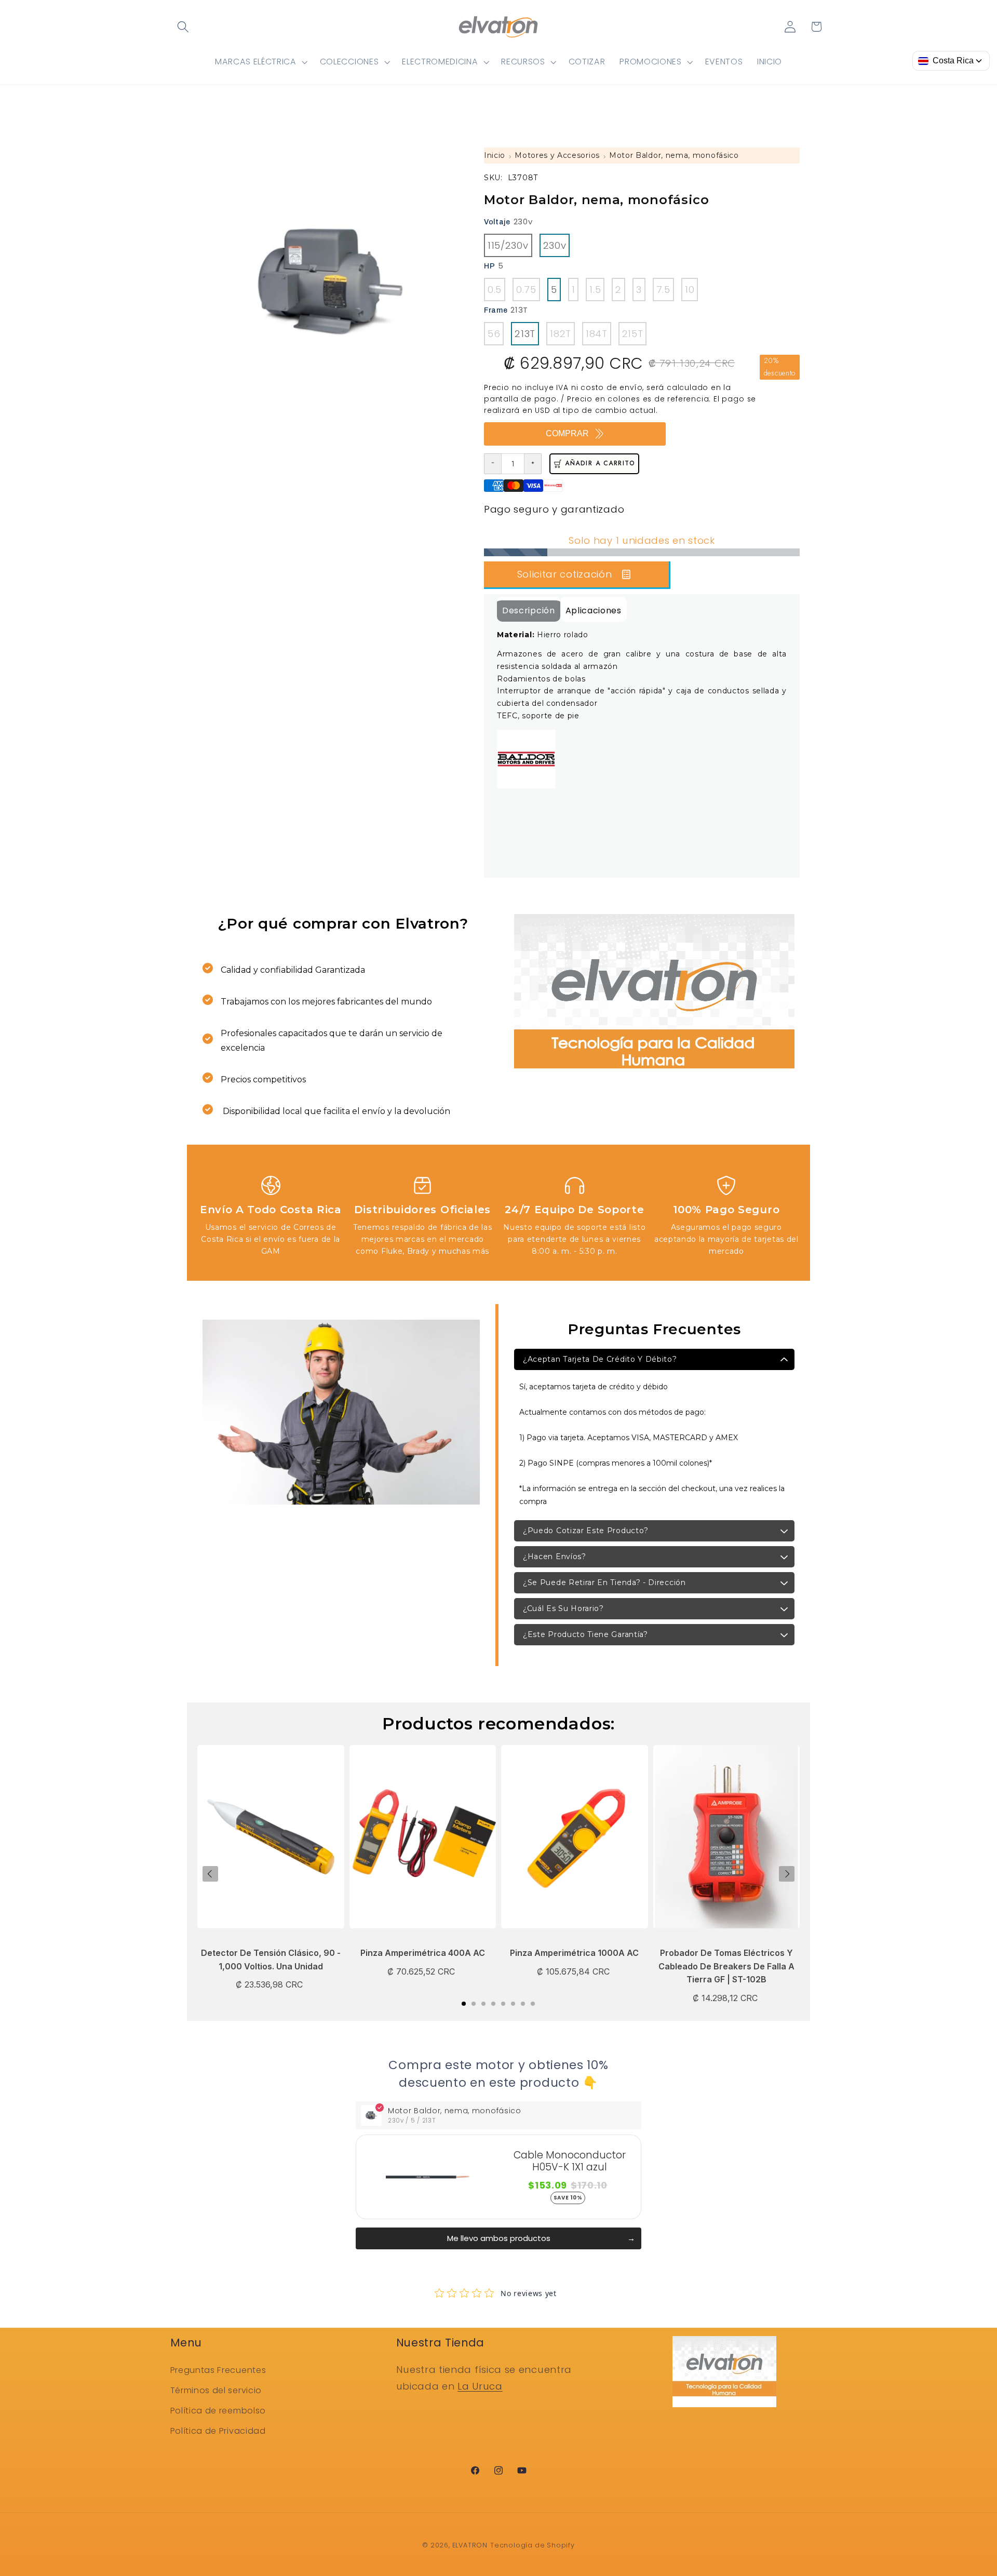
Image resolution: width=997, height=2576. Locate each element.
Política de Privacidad (218, 2431)
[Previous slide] (210, 1874)
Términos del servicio (216, 2390)
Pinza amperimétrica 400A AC (423, 1953)
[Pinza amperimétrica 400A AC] (423, 1842)
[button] (184, 27)
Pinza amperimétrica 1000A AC (574, 1953)
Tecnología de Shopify (533, 2545)
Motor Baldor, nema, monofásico (674, 155)
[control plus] (533, 464)
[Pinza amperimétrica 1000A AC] (575, 1842)
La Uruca (480, 2386)
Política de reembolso (218, 2411)
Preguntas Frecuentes (218, 2370)
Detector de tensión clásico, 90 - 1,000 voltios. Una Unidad (271, 1960)
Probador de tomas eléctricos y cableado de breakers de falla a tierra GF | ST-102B (726, 1966)
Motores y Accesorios (557, 155)
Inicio (495, 155)
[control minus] (493, 464)
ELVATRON (470, 2545)
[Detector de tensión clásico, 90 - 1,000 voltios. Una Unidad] (271, 1842)
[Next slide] (787, 1874)
